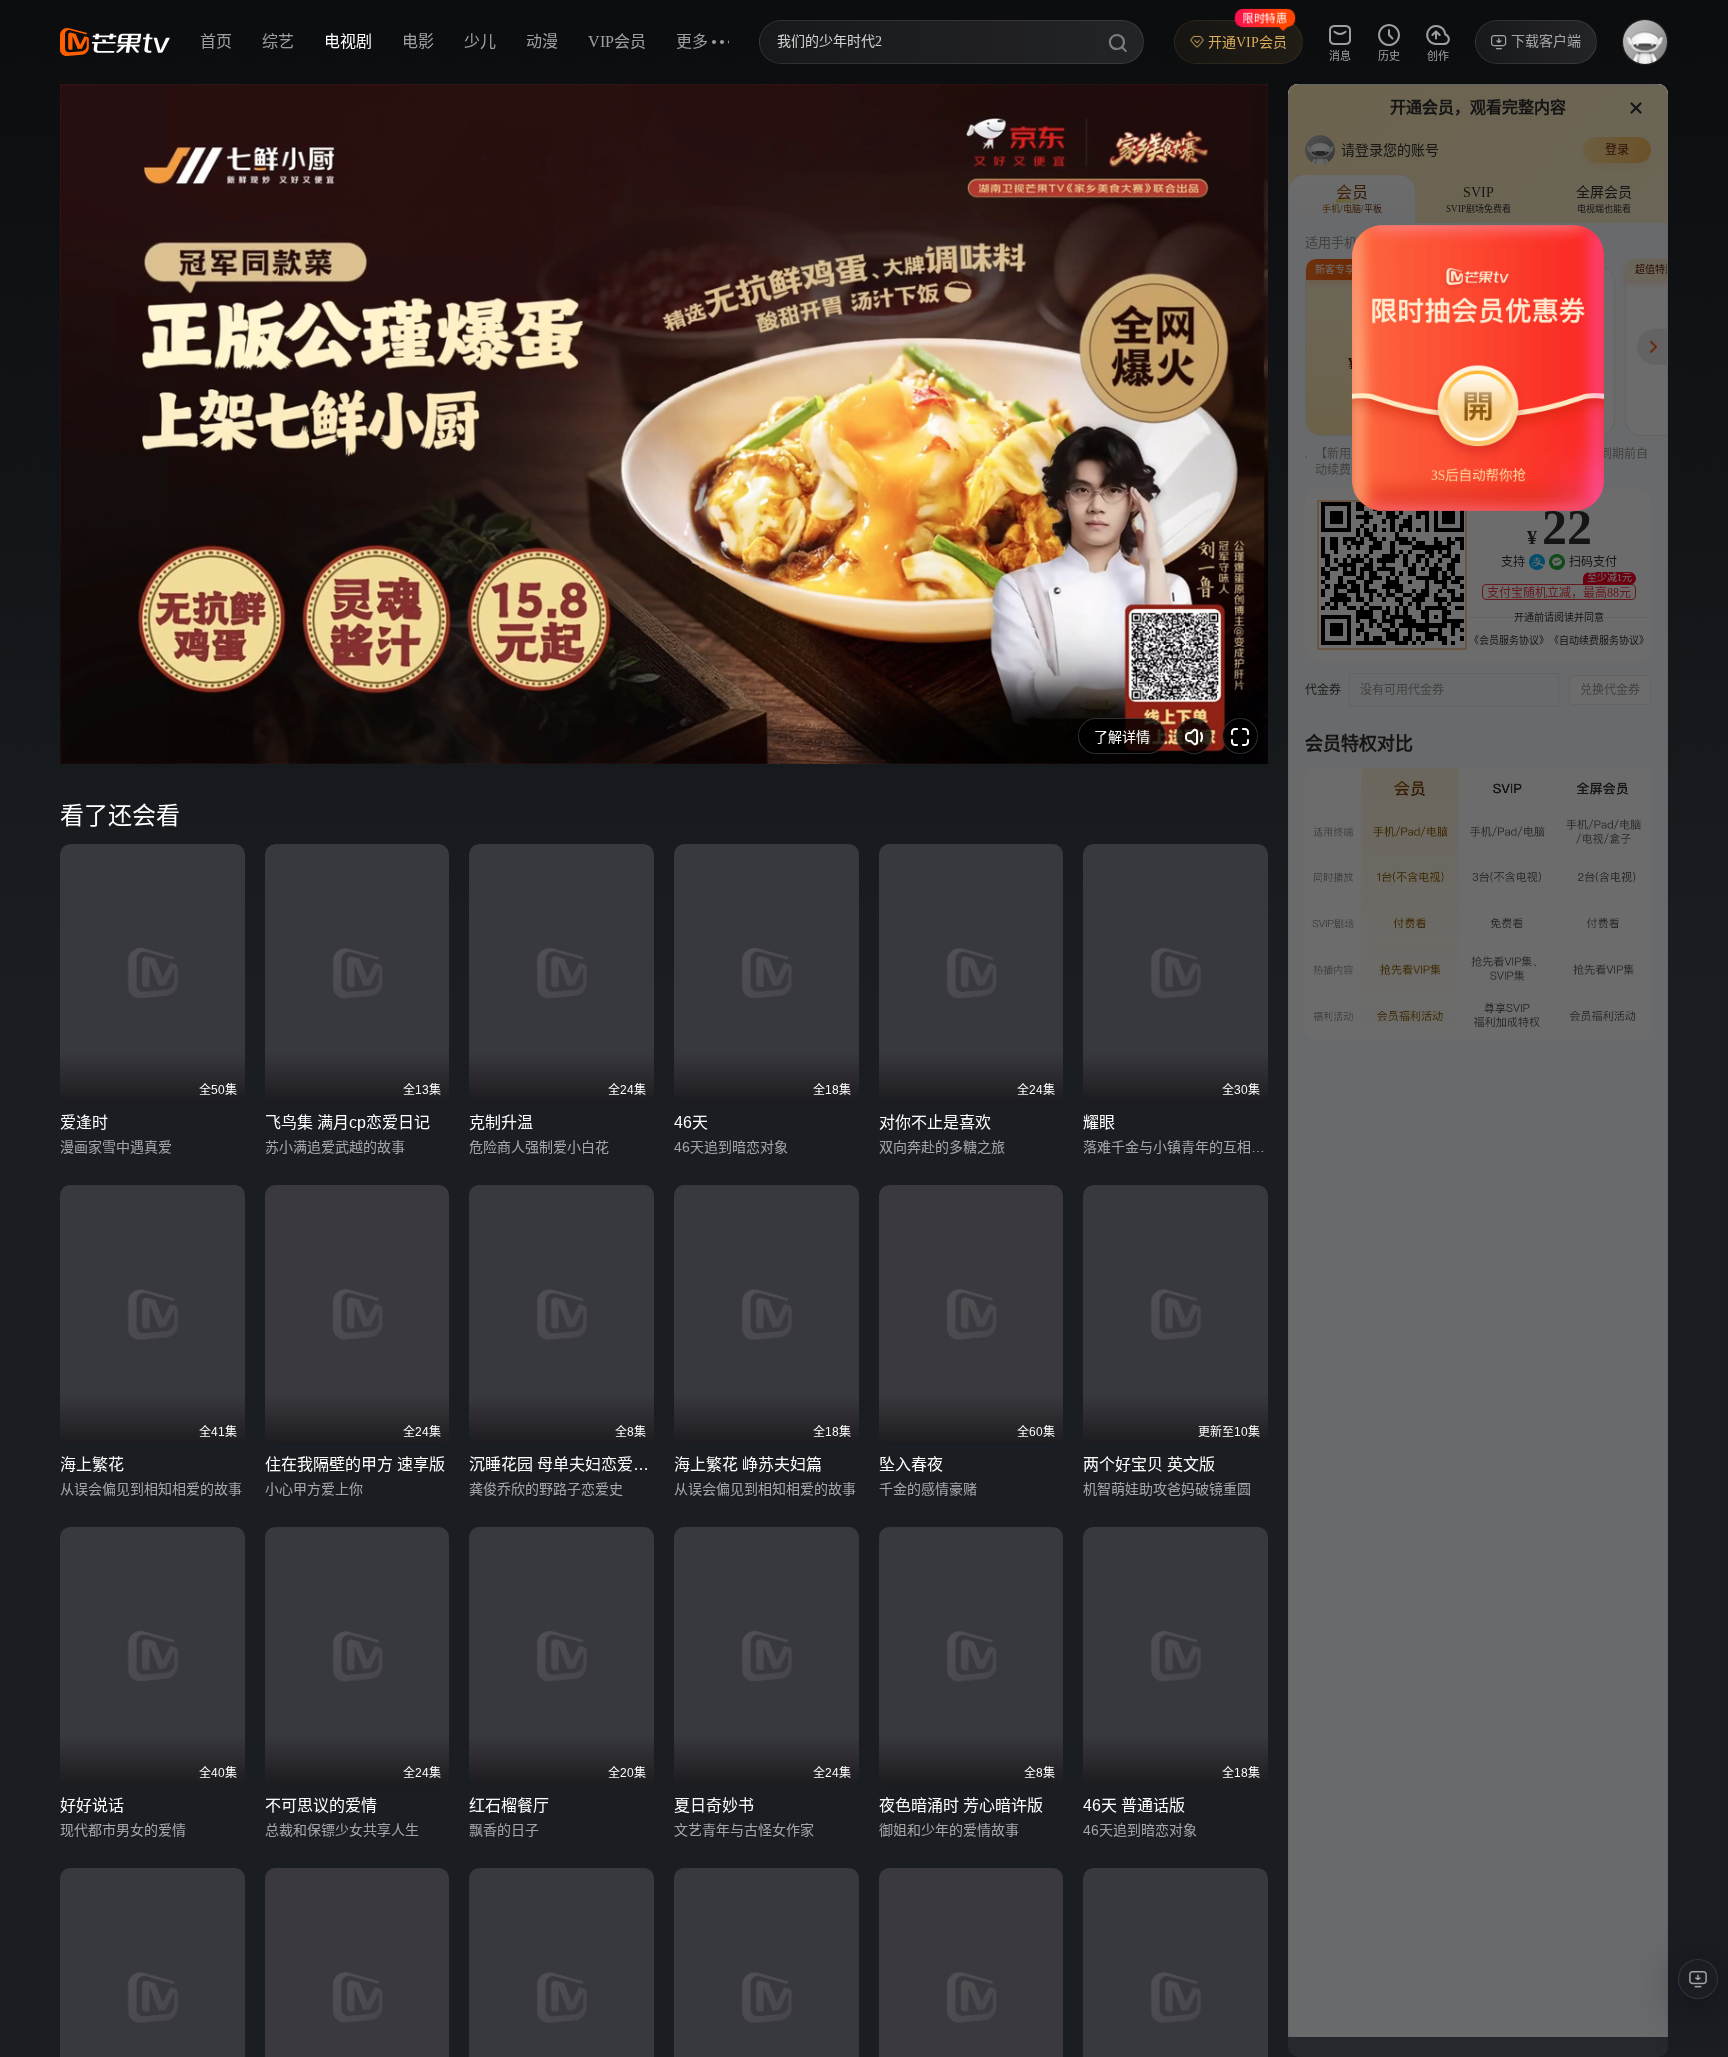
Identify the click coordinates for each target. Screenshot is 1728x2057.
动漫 (542, 41)
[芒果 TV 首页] (115, 42)
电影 (418, 41)
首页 (216, 41)
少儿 (480, 41)
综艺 (278, 41)
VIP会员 (617, 41)
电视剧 (348, 41)
